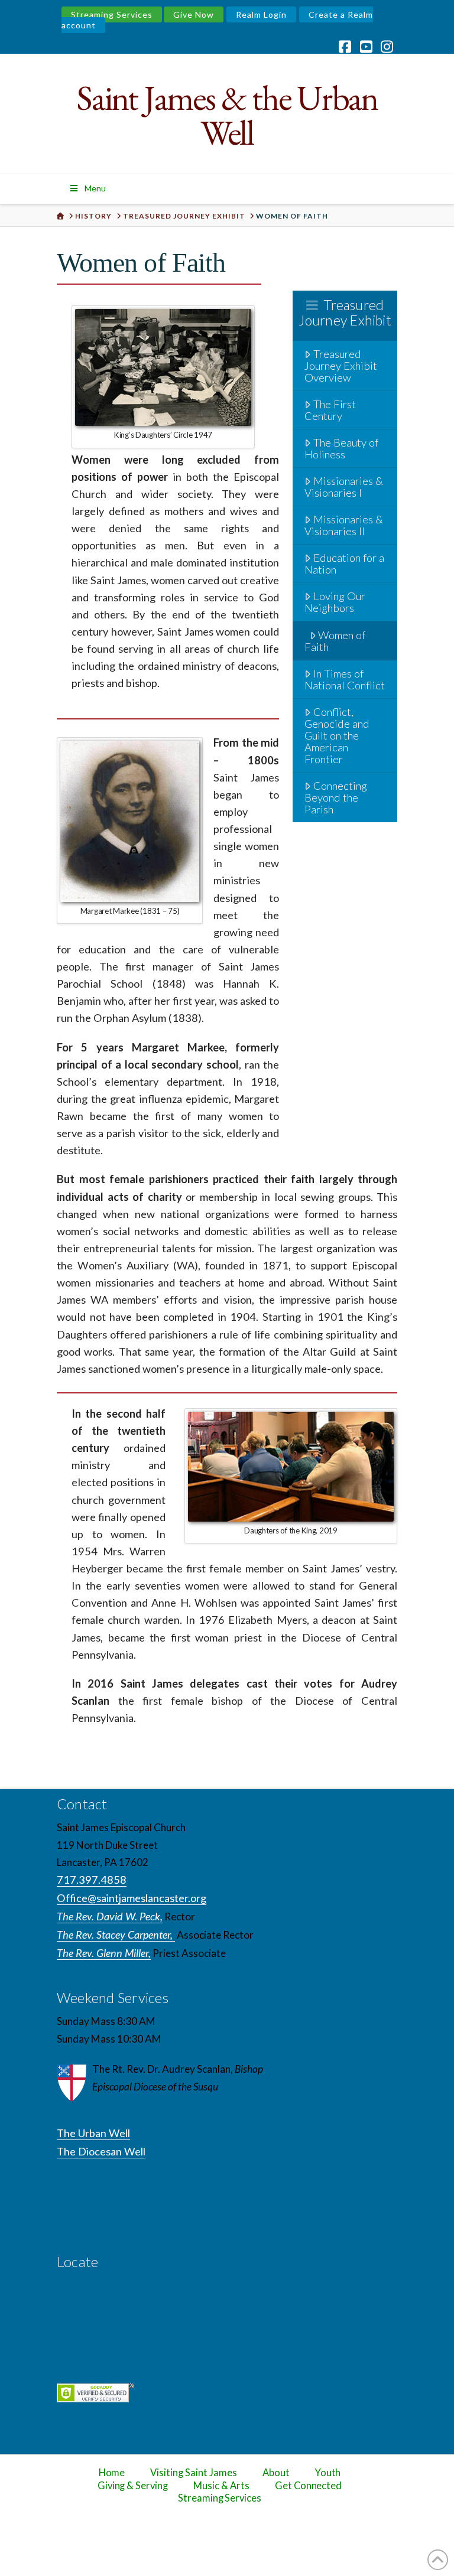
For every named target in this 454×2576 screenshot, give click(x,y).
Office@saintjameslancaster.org (132, 1898)
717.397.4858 (92, 1880)
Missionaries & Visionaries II (344, 525)
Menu (95, 188)
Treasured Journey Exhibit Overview (341, 366)
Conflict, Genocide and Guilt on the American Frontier (337, 735)
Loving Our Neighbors (335, 602)
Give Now (194, 14)
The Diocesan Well (101, 2151)
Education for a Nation (344, 564)
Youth (328, 2473)
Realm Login (261, 14)
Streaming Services (112, 14)
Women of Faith (335, 641)
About (276, 2473)
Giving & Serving (133, 2486)
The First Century (330, 410)
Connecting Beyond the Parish (336, 797)
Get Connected (309, 2486)
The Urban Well (93, 2133)
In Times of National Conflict (345, 679)
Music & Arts (221, 2486)
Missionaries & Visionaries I (344, 487)
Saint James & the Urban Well (227, 115)
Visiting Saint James (193, 2473)
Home (112, 2473)
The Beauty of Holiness (341, 448)
